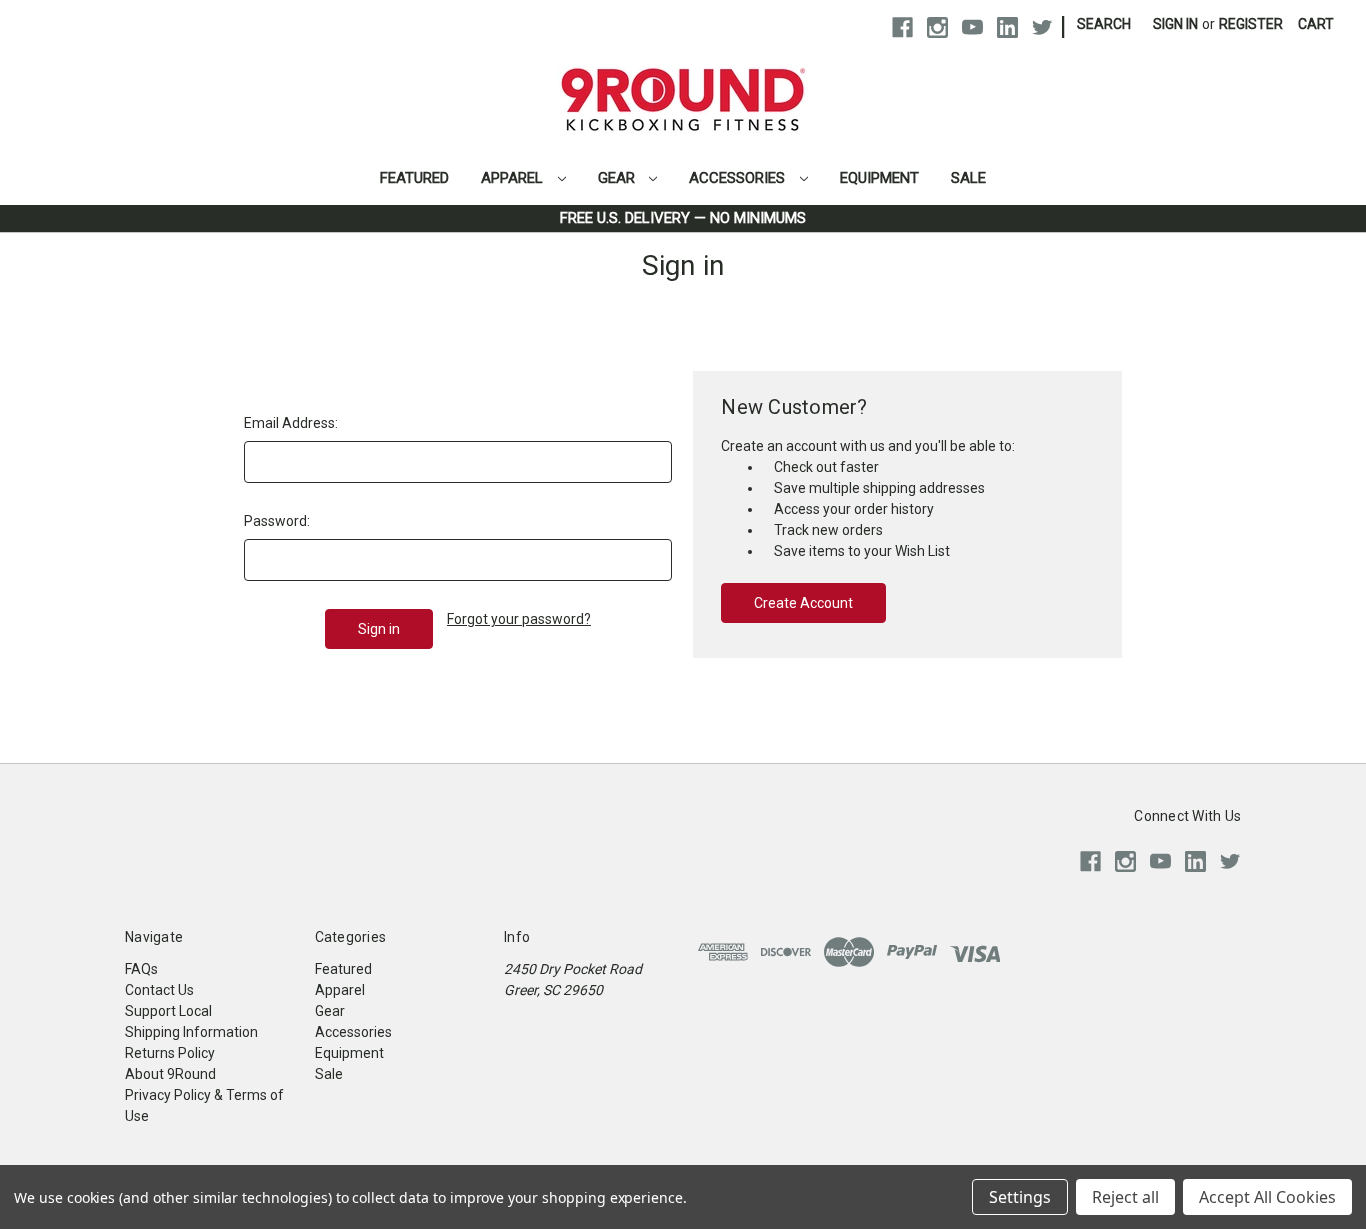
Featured (414, 178)
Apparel (514, 178)
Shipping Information (191, 1032)
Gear (618, 178)
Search (1104, 24)
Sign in (1175, 24)
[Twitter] (1042, 27)
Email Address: (291, 423)
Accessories (739, 178)
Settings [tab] (1020, 1197)
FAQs (141, 969)
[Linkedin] (1007, 27)
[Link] (683, 65)
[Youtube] (972, 27)
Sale (968, 178)
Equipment (879, 178)
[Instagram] (937, 27)
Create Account (803, 603)
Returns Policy (170, 1053)
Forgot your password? (519, 619)
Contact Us (159, 990)
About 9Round (170, 1074)
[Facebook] (902, 27)
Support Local (168, 1011)
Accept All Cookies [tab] (1267, 1197)
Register (1251, 24)
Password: (277, 521)
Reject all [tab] (1125, 1197)
